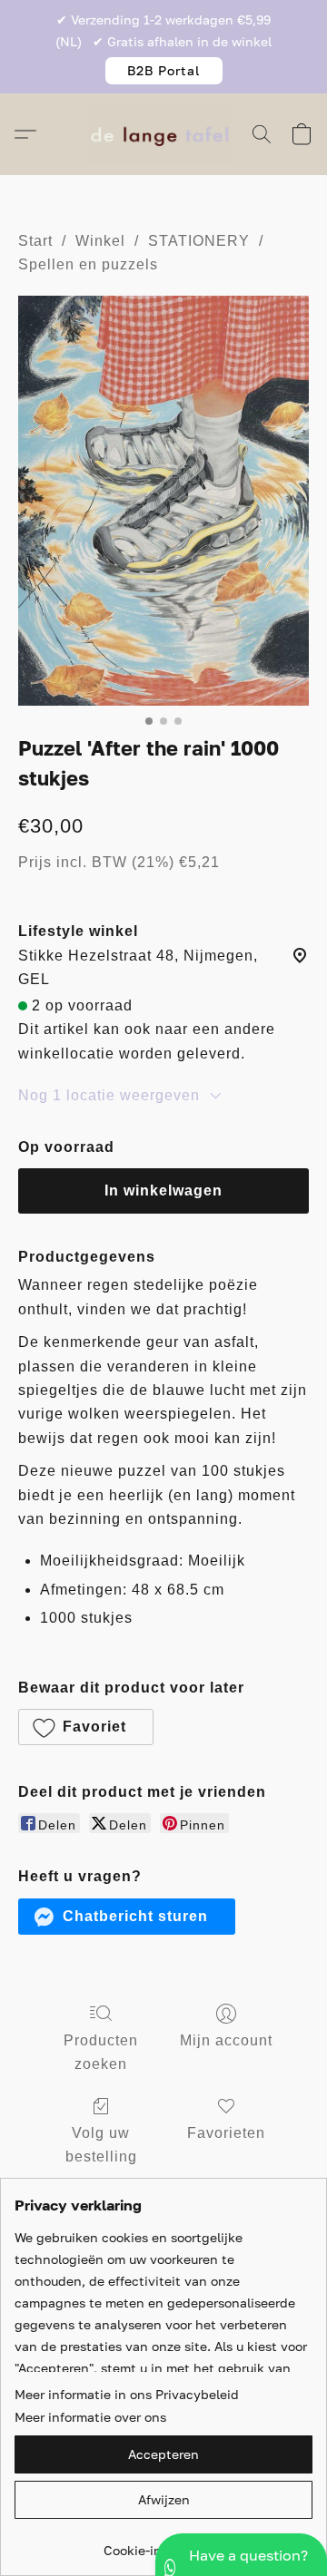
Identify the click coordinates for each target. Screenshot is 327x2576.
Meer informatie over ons (90, 2417)
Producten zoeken (101, 2052)
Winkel (100, 241)
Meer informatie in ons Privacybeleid (127, 2394)
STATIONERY (199, 241)
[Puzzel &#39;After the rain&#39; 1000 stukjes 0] (163, 501)
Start (35, 241)
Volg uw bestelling (101, 2145)
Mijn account (226, 2040)
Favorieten (226, 2133)
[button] (164, 71)
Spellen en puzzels (88, 264)
